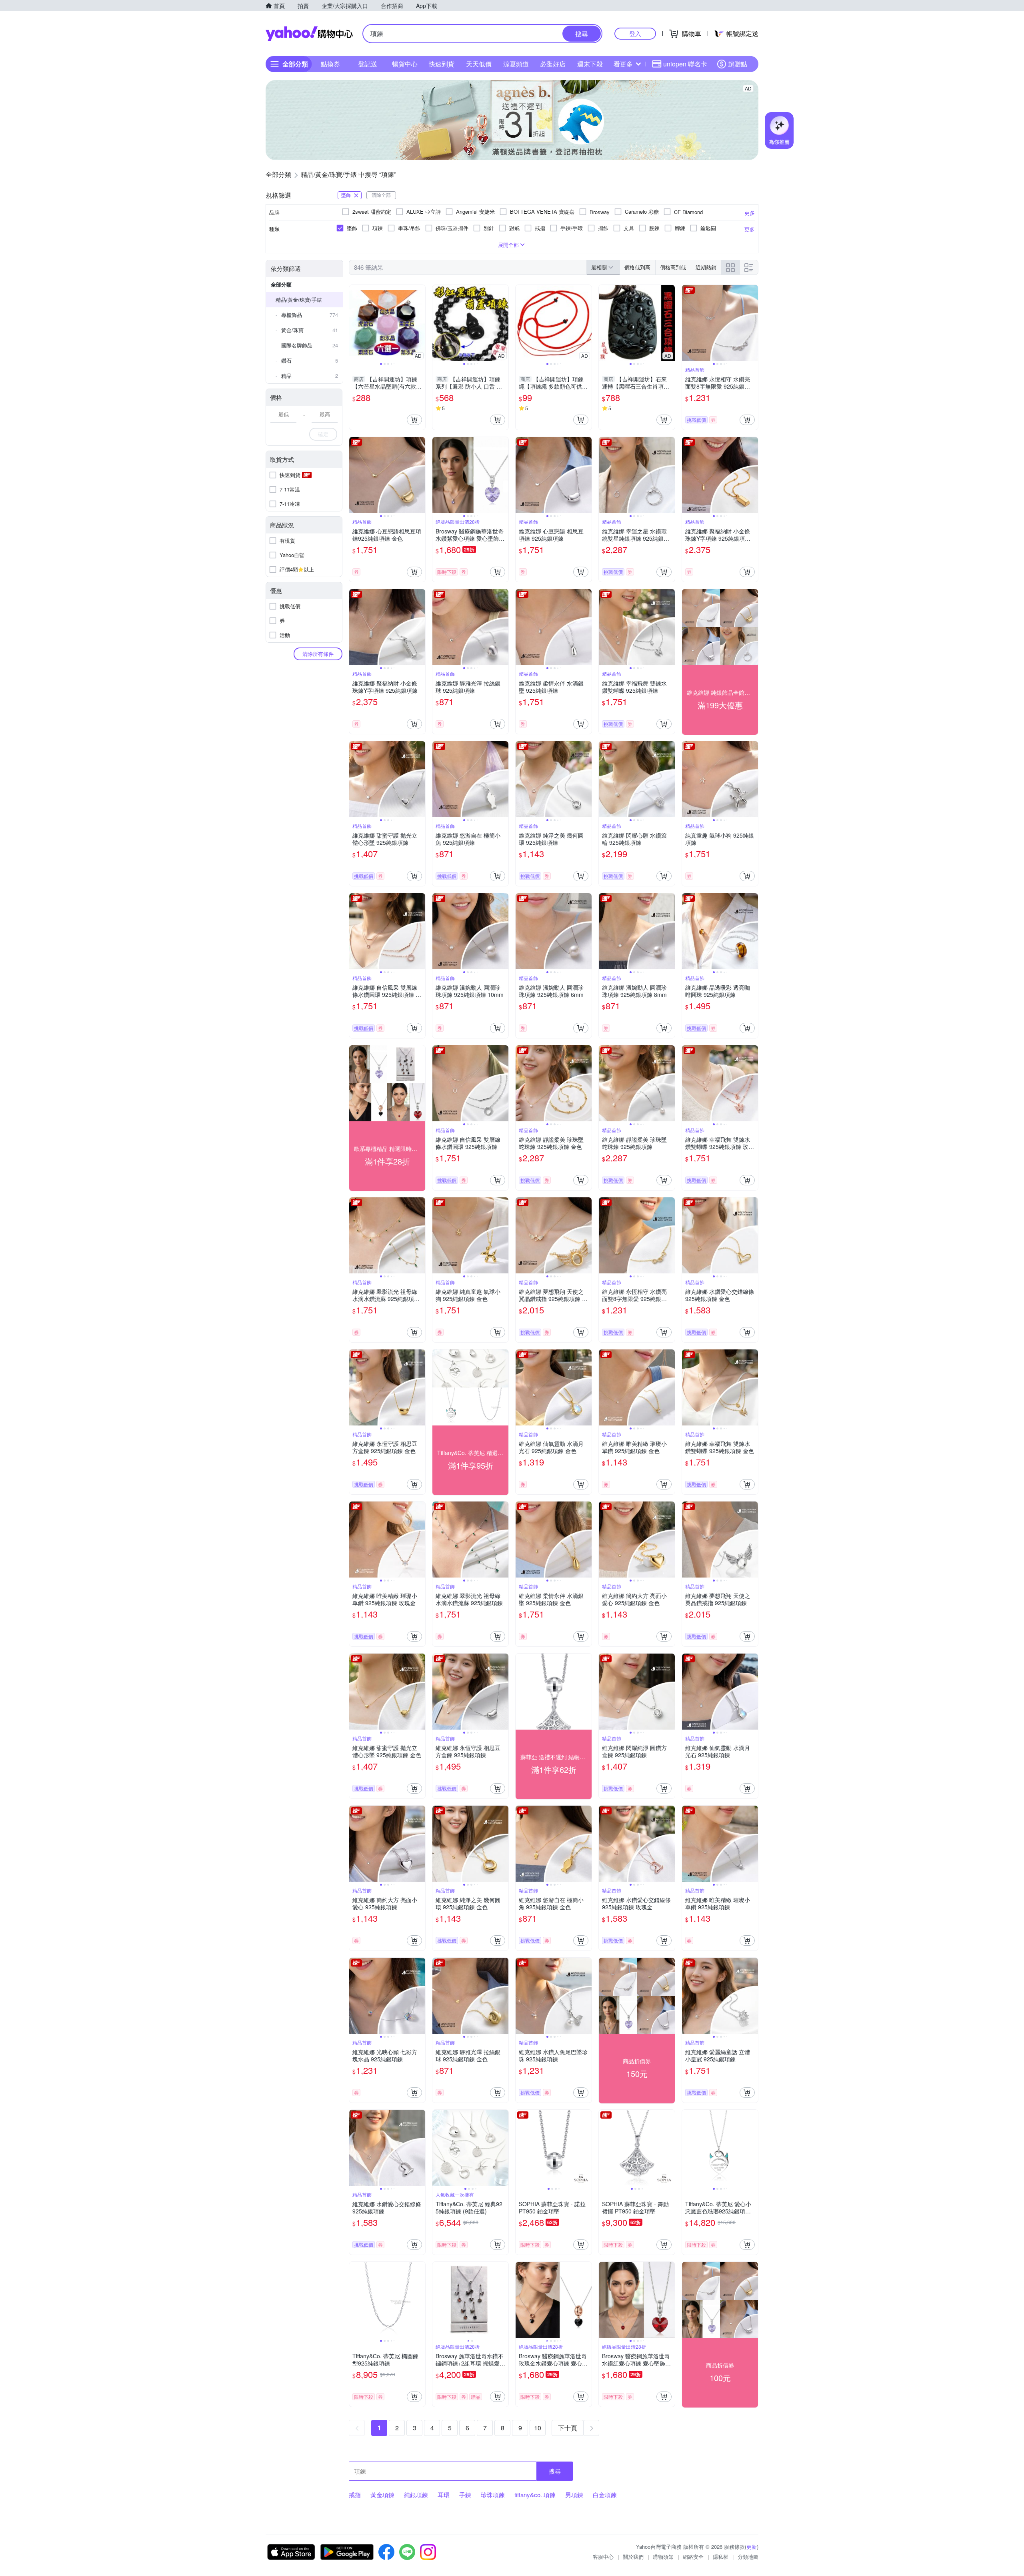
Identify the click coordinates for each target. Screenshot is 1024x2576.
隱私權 (721, 2557)
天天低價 (479, 64)
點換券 (330, 64)
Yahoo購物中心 (309, 34)
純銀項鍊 (416, 2495)
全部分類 (281, 284)
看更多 (623, 64)
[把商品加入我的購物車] (414, 420)
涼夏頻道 (516, 64)
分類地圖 (748, 2557)
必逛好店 (553, 64)
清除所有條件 (318, 654)
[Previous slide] (354, 323)
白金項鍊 (605, 2495)
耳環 (444, 2495)
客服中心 (603, 2557)
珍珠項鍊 (493, 2495)
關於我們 (633, 2557)
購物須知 (663, 2557)
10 (538, 2428)
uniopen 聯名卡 (685, 64)
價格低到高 (637, 267)
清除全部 (381, 195)
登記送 (368, 64)
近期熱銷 (706, 267)
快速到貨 (442, 64)
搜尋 (555, 2471)
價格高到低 (673, 267)
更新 (752, 2547)
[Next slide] (420, 323)
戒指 (355, 2495)
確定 (323, 434)
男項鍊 (574, 2495)
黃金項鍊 (382, 2495)
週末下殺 (590, 64)
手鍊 (465, 2495)
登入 (635, 33)
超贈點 (738, 64)
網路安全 (693, 2557)
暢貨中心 (405, 64)
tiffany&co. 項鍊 (535, 2495)
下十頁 (568, 2428)
